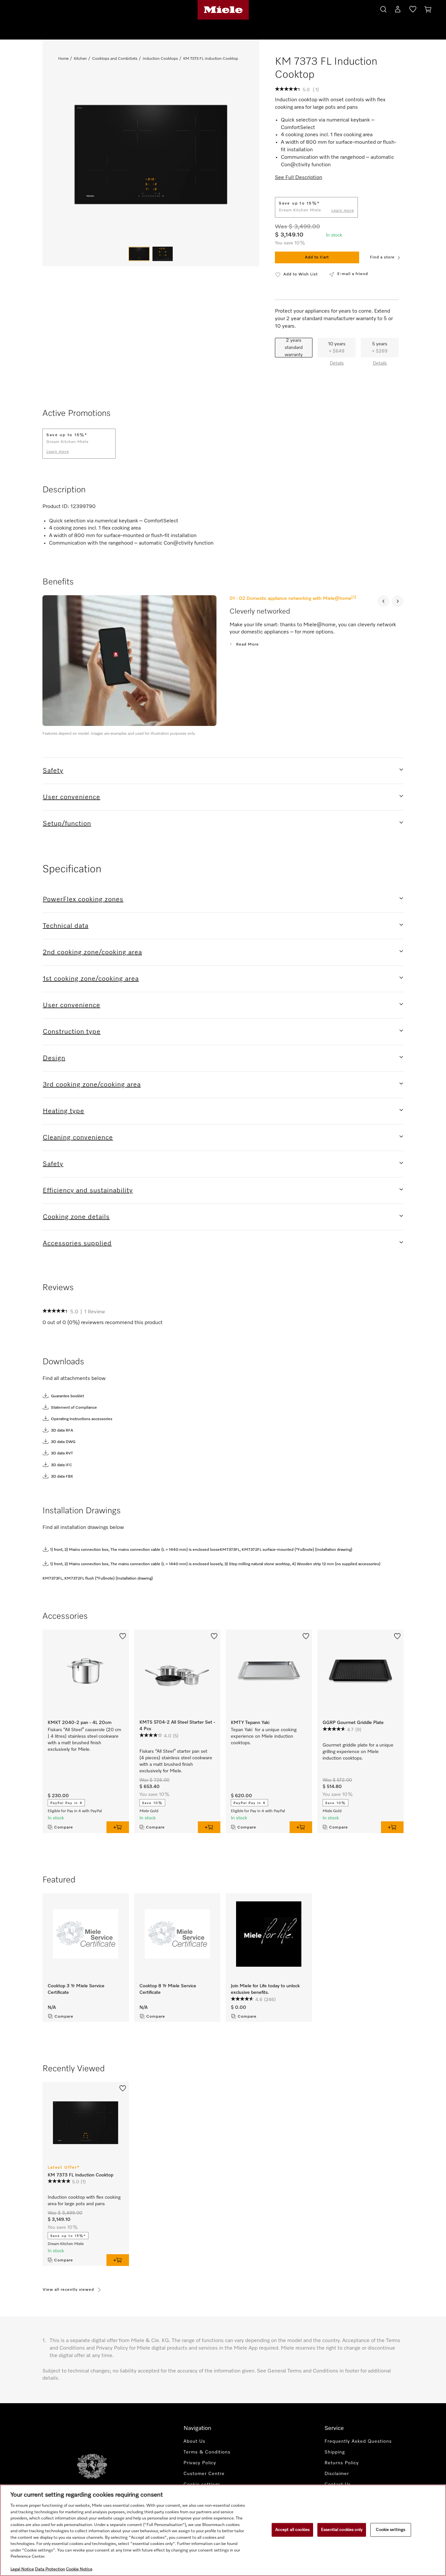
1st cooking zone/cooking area (91, 979)
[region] (223, 2530)
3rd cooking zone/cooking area (92, 1085)
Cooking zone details (76, 1217)
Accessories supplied (77, 1243)
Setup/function (67, 824)
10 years (337, 348)
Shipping (335, 2452)
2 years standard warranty (294, 348)
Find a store (382, 257)
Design (54, 1058)
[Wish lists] (413, 10)
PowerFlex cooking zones (83, 899)
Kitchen (80, 59)
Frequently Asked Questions (358, 2441)
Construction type (72, 1032)
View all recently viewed (68, 2290)
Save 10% (152, 1803)
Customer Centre (204, 2474)
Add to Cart (317, 257)
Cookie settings (390, 2530)
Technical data (66, 926)
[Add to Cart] (118, 1827)
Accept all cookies (292, 2530)
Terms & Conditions (207, 2452)
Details (337, 363)
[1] (354, 597)
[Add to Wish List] (123, 1635)
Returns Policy (342, 2463)
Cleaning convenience (78, 1138)
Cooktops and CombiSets (115, 59)
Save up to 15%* (68, 2236)
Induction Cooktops (160, 59)
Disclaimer (337, 2474)
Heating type (64, 1111)
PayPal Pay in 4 (66, 1803)
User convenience (72, 797)
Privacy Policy (200, 2463)
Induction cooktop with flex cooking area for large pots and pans (84, 2201)
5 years (380, 348)
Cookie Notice (79, 2569)
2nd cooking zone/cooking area (92, 952)
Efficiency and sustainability (88, 1190)
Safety (53, 771)
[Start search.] (383, 8)
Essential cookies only (342, 2530)
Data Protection (50, 2569)
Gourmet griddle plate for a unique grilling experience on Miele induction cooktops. (358, 1752)
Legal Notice (22, 2569)
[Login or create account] (398, 10)
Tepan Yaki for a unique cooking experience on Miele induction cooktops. (264, 1736)
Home (63, 59)
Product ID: (56, 507)
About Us (194, 2441)
